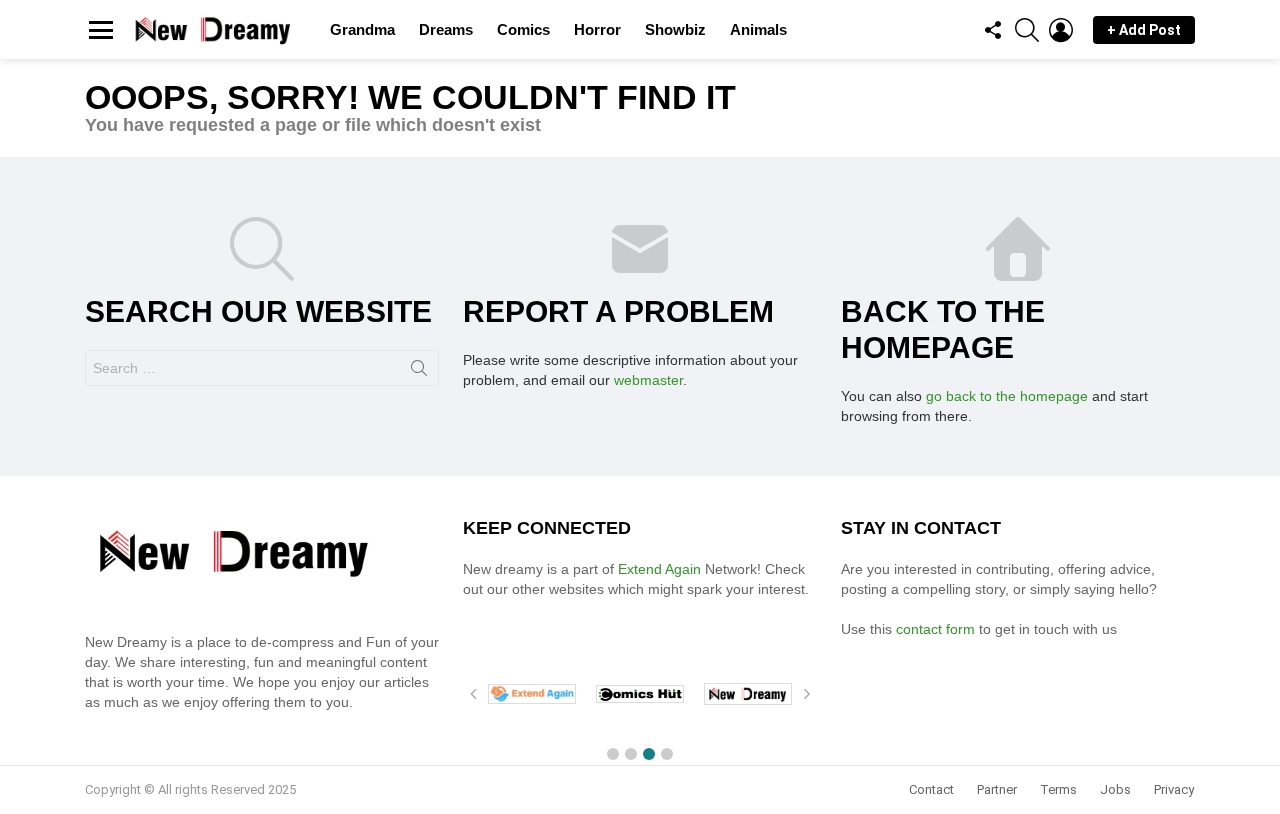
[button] (613, 754)
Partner (997, 789)
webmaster (648, 380)
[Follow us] (993, 30)
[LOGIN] (1061, 30)
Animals (758, 29)
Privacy (1174, 789)
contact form (933, 629)
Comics (523, 29)
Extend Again (659, 569)
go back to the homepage (1007, 396)
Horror (597, 29)
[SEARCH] (1027, 30)
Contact (931, 789)
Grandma (362, 29)
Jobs (1115, 789)
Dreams (446, 29)
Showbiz (675, 29)
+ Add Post (1144, 30)
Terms (1058, 789)
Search (419, 372)
